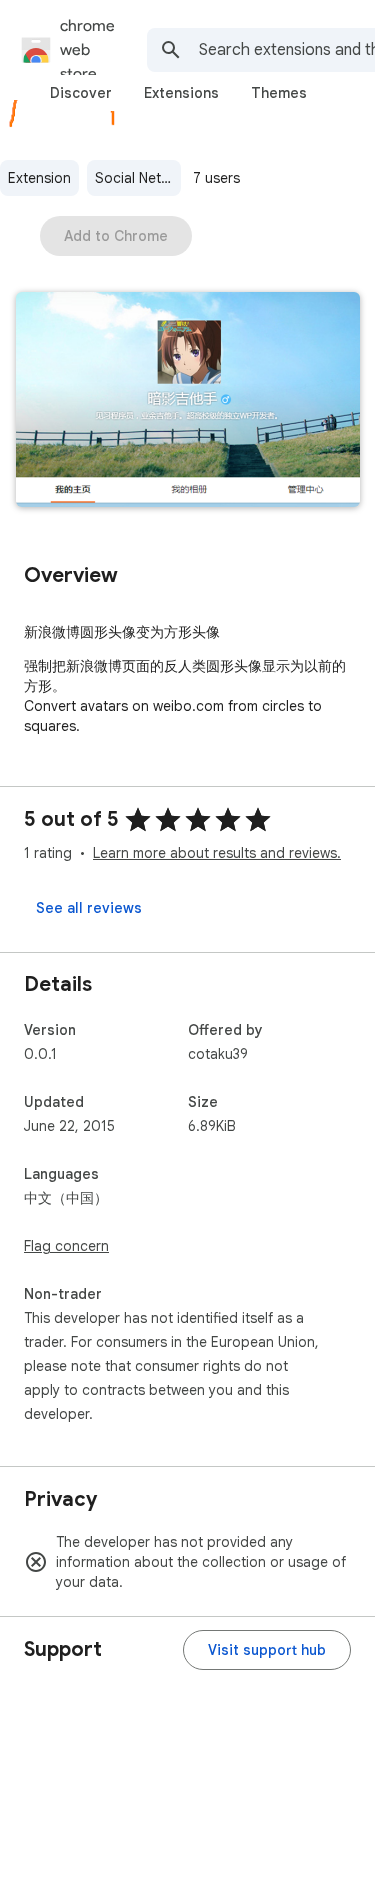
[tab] (81, 93)
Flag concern (66, 1246)
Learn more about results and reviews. (217, 853)
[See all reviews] (89, 908)
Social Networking (138, 178)
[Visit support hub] (267, 1650)
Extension (39, 178)
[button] (188, 401)
